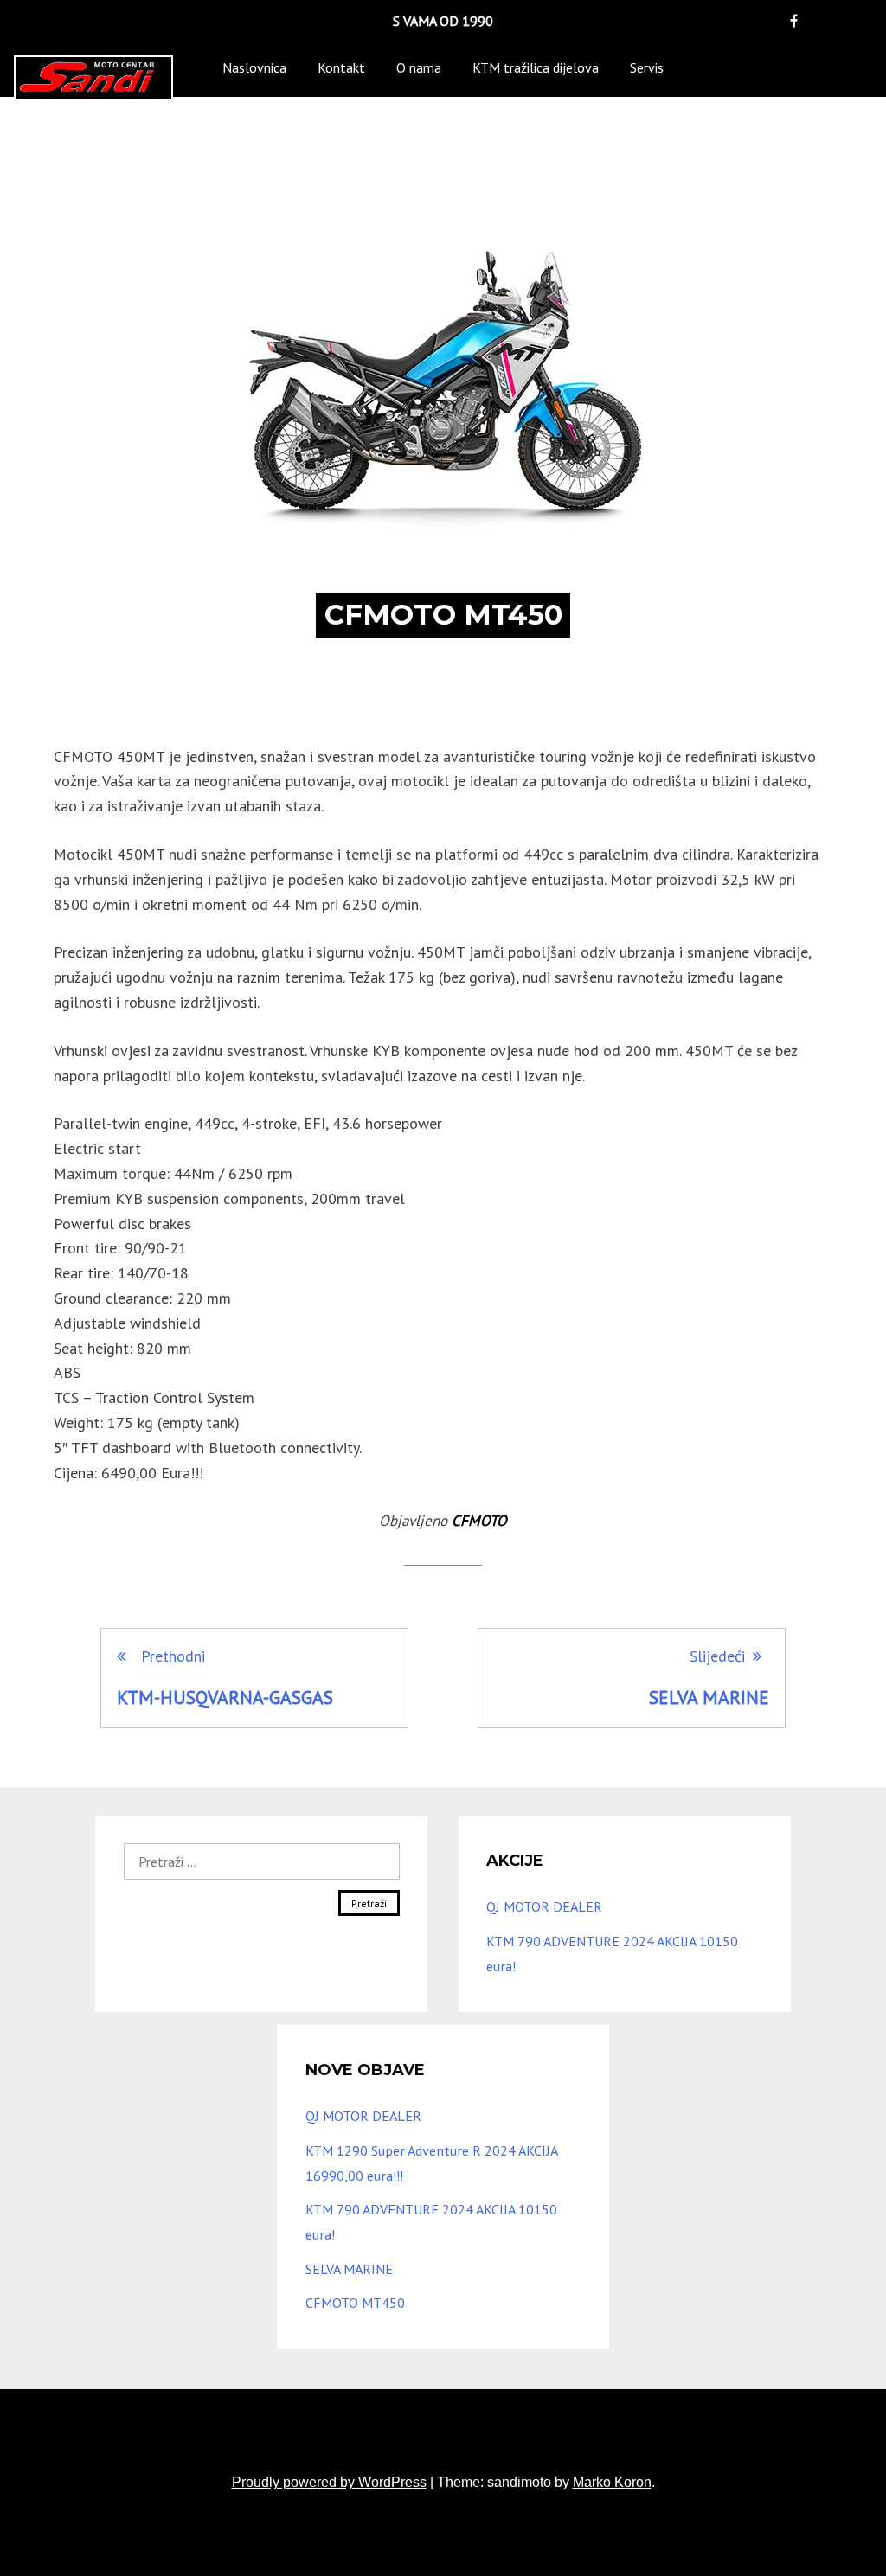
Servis (647, 67)
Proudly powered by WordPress (329, 2482)
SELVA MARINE (349, 2269)
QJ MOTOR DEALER (544, 1906)
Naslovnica (254, 67)
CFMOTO (479, 1521)
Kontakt (341, 67)
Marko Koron (612, 2482)
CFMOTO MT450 (355, 2303)
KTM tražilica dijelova (536, 67)
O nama (419, 67)
